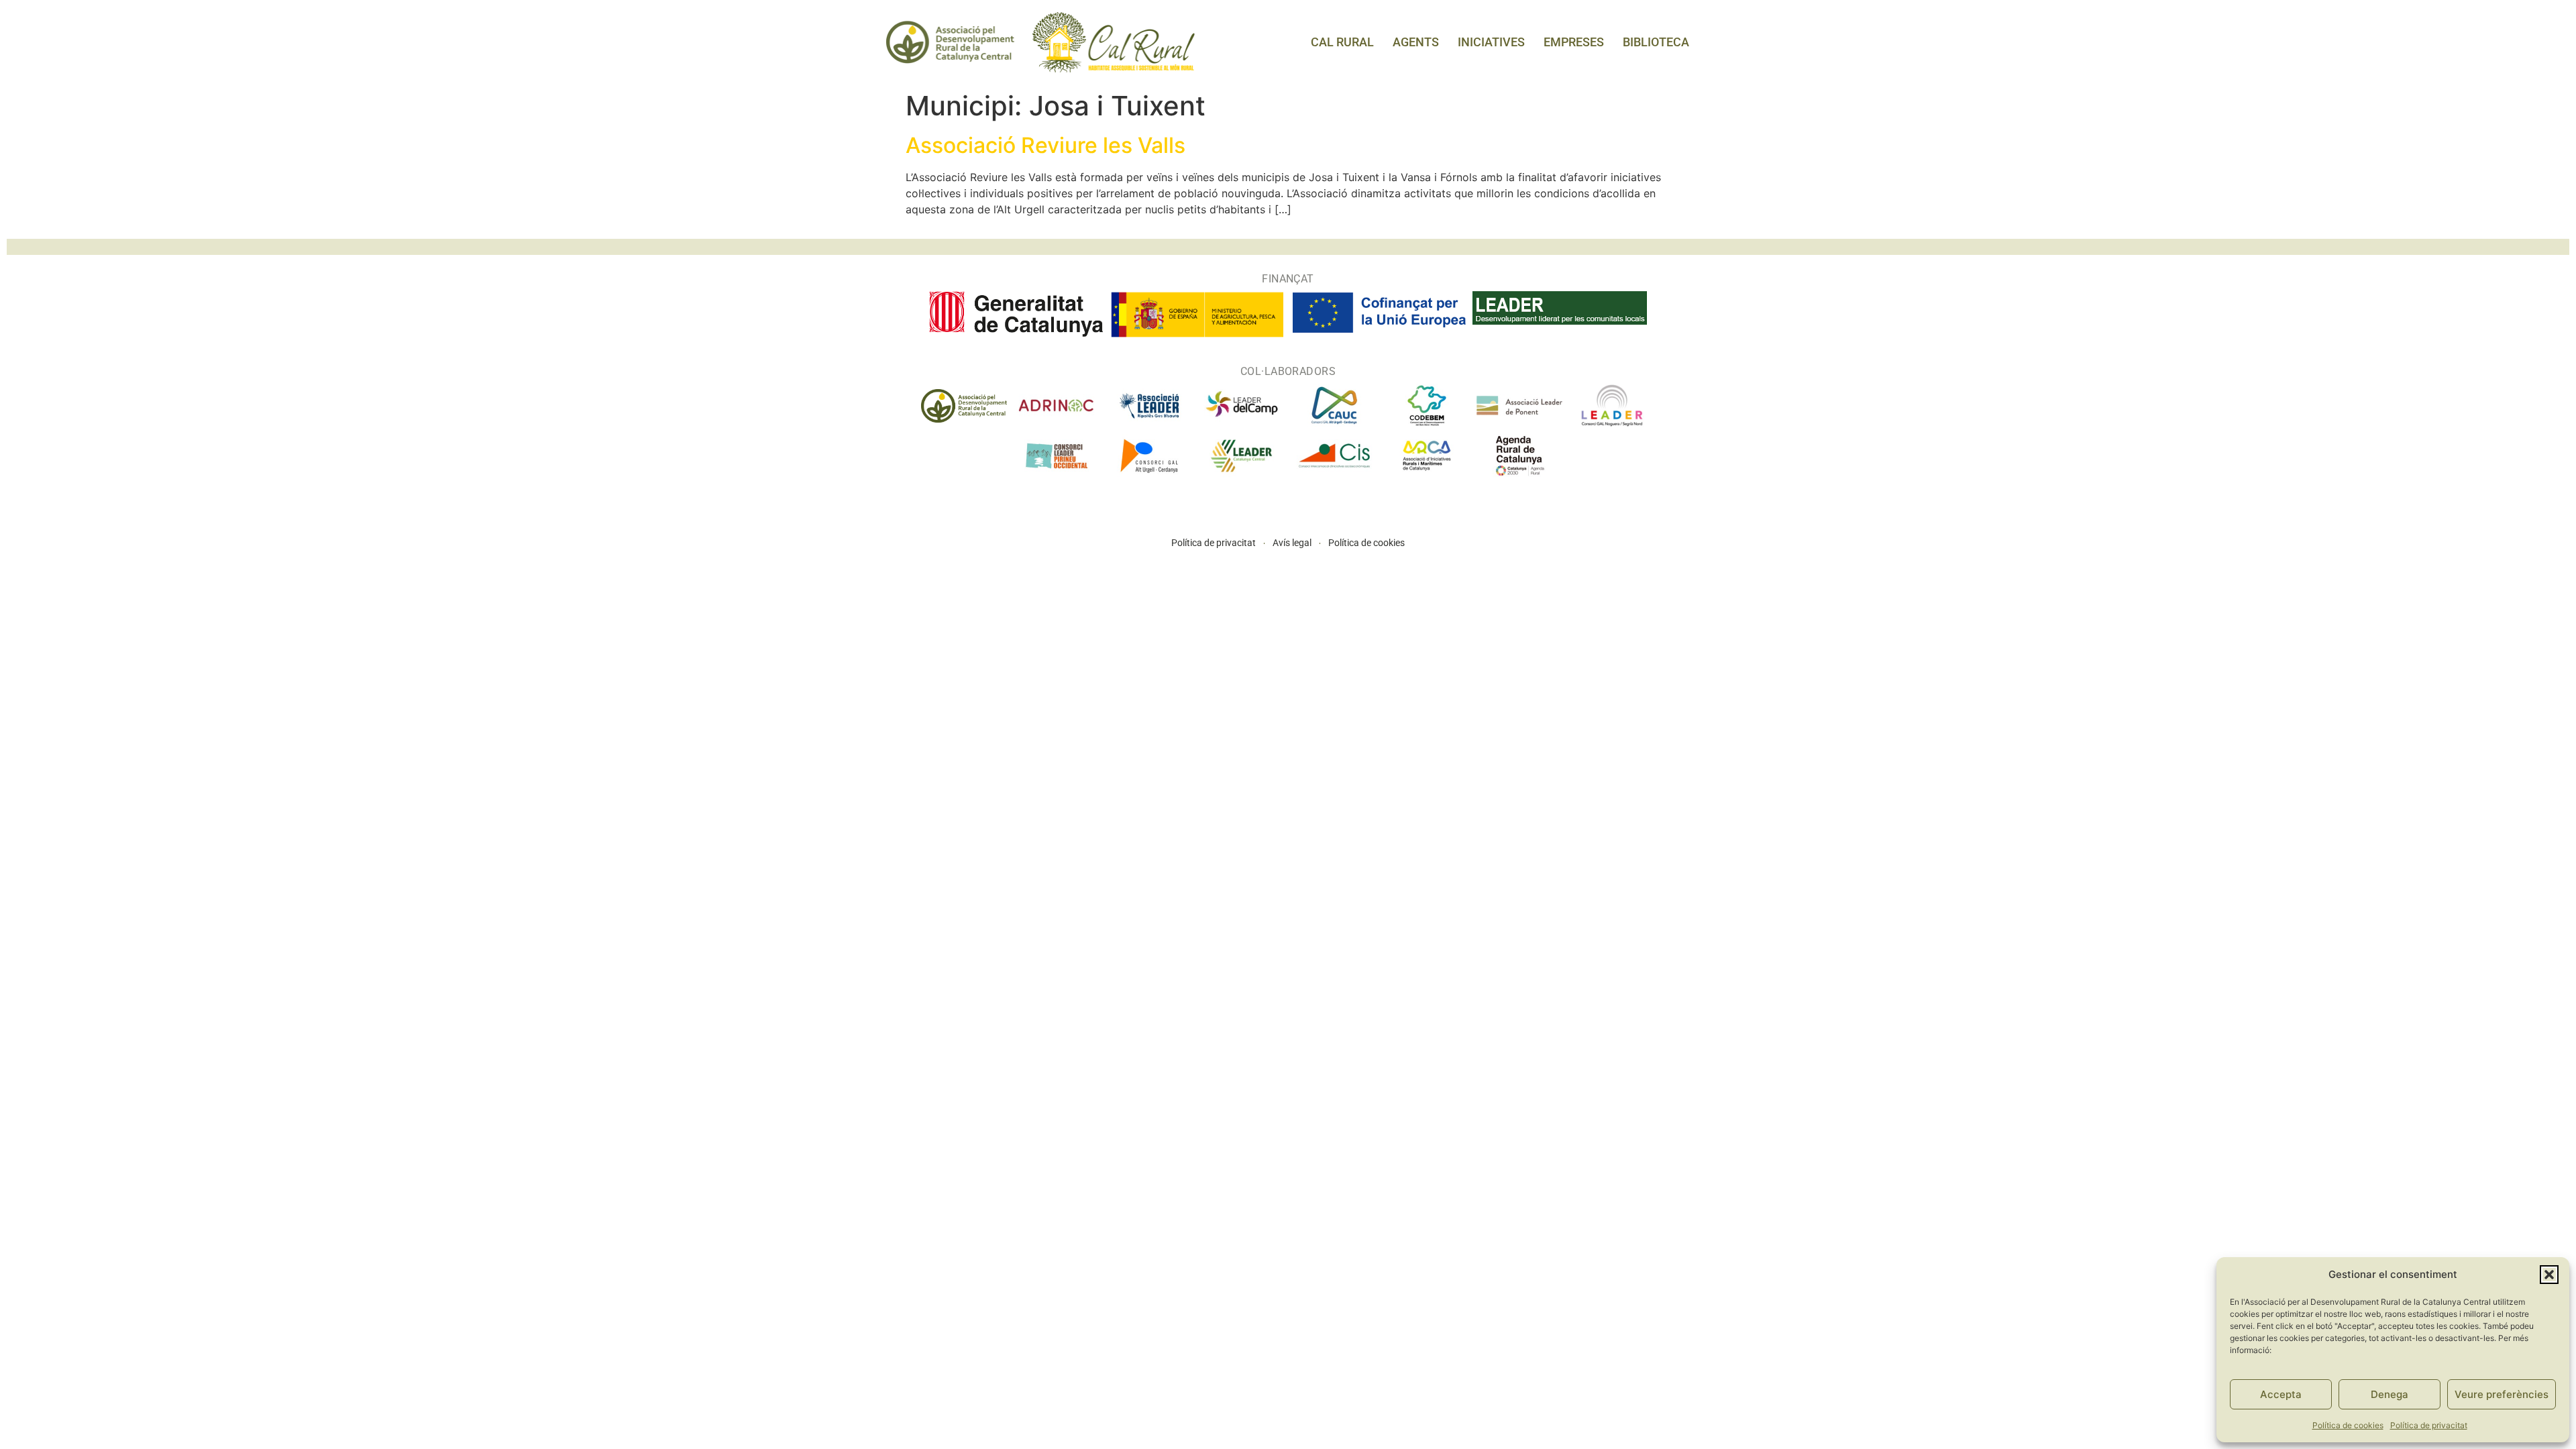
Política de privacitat (2429, 1425)
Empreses (1574, 42)
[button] (2549, 1275)
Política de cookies (2348, 1425)
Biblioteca (1656, 42)
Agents (1416, 42)
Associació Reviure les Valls (1045, 145)
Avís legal (1292, 543)
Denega (2390, 1394)
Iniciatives (1491, 42)
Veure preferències (2502, 1394)
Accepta (2281, 1394)
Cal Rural (1342, 42)
